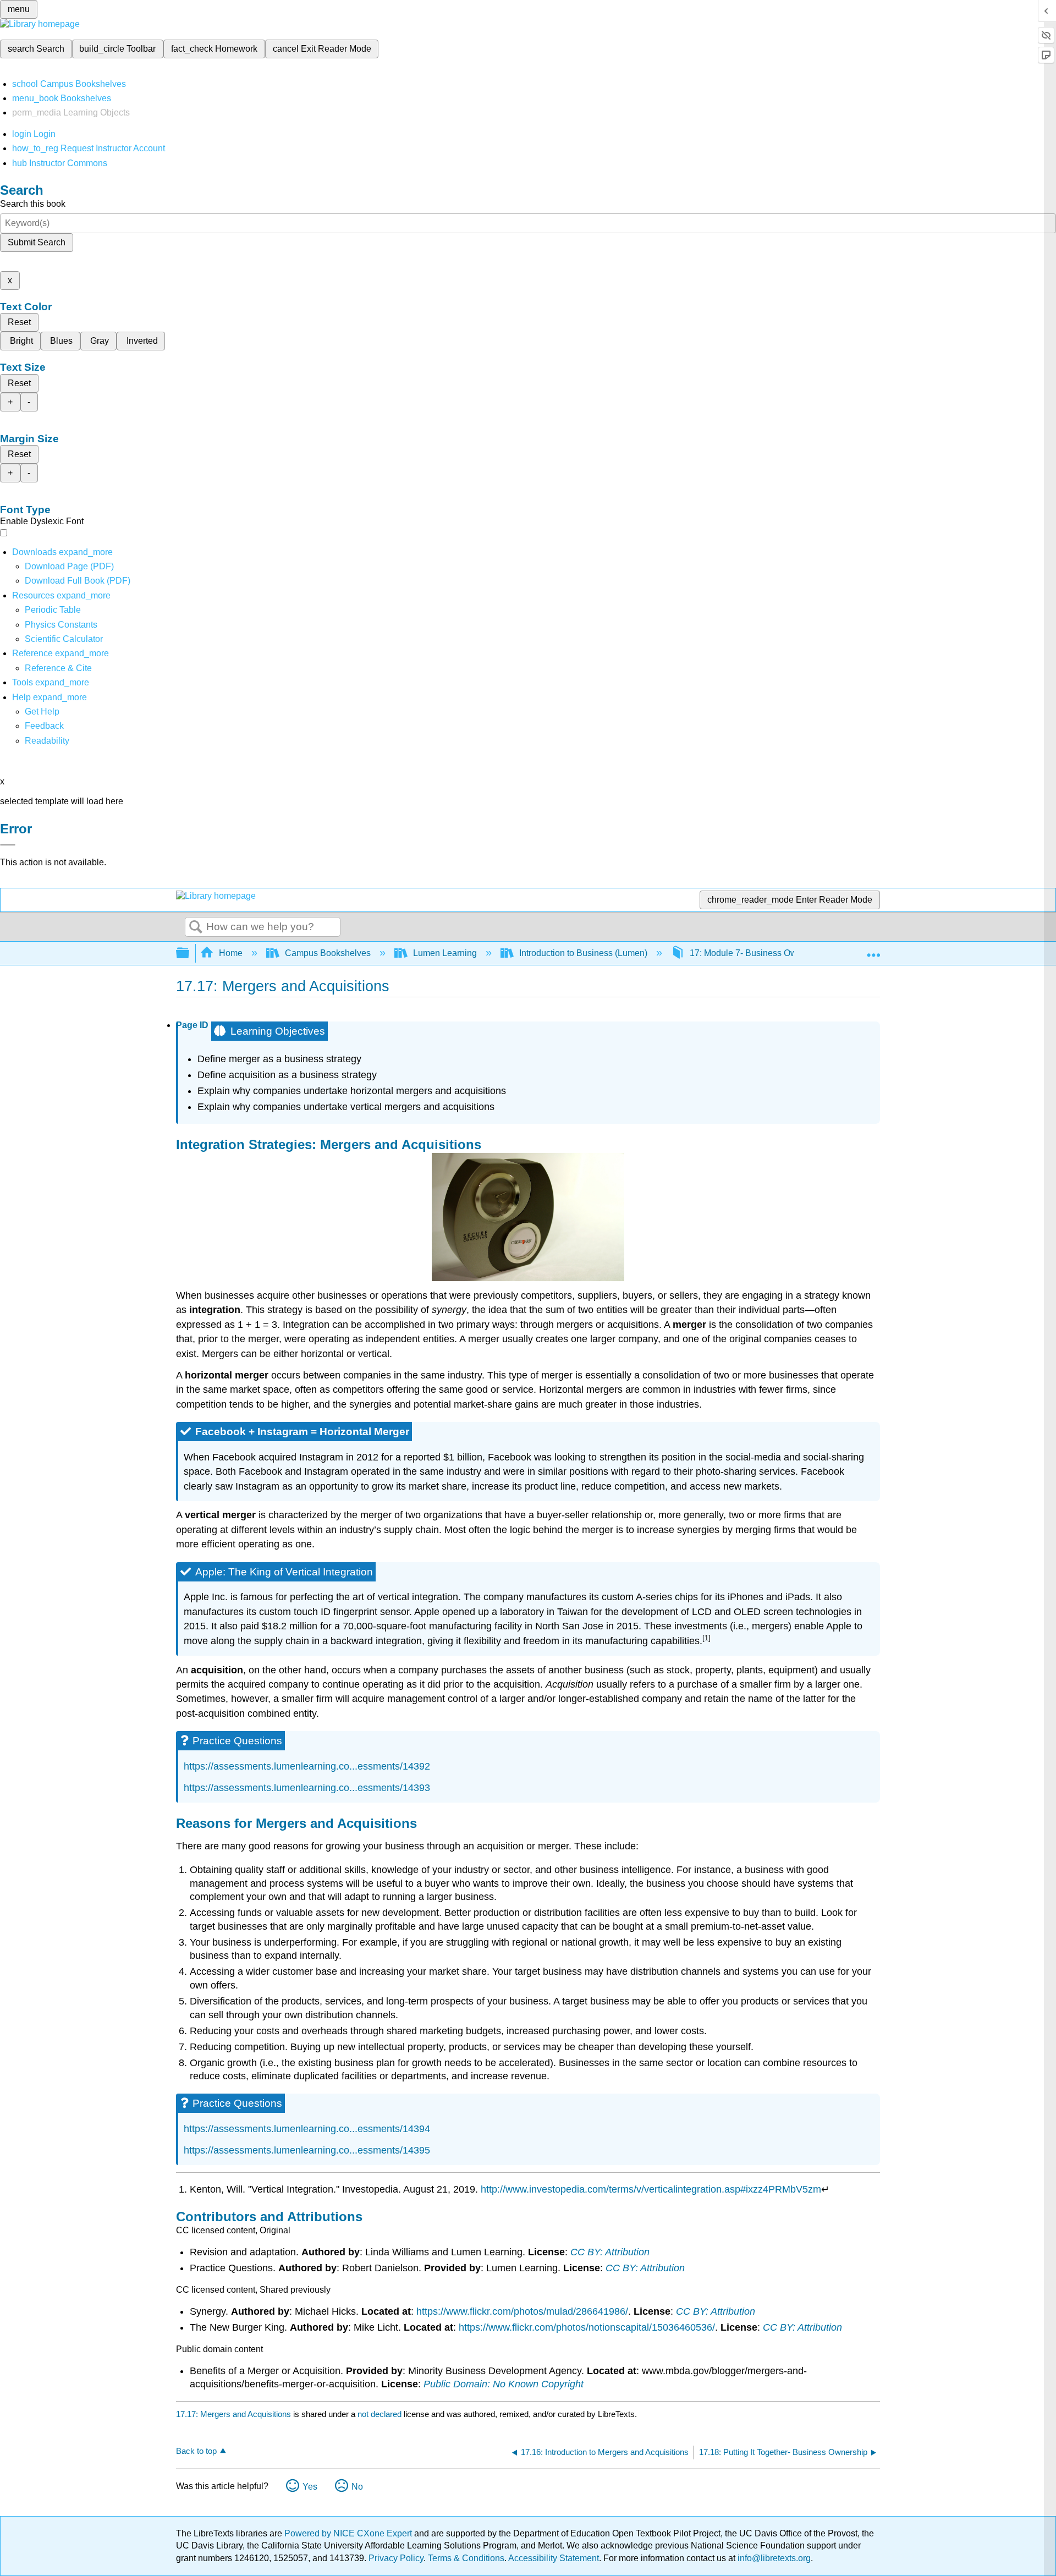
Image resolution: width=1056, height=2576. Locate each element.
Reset (19, 322)
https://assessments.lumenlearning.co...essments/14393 (307, 1788)
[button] (44, 726)
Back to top (196, 2451)
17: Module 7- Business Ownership (758, 953)
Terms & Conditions (466, 2558)
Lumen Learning (445, 953)
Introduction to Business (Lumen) (583, 953)
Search (196, 927)
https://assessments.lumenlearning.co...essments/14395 (307, 2150)
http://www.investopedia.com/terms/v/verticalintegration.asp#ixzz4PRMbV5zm (651, 2189)
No (357, 2487)
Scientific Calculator (64, 639)
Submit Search (37, 242)
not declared (381, 2414)
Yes (310, 2487)
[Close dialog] (8, 845)
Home (231, 953)
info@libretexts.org (773, 2558)
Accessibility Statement (554, 2558)
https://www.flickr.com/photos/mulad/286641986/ (522, 2311)
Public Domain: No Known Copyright (504, 2384)
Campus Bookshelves (328, 953)
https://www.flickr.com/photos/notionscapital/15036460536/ (587, 2327)
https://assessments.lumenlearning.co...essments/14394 (307, 2129)
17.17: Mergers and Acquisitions (233, 2414)
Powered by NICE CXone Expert (349, 2533)
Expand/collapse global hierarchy (190, 954)
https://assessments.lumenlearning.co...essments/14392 (307, 1766)
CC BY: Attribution (610, 2252)
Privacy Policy (396, 2558)
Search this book (33, 204)
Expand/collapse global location (873, 950)
